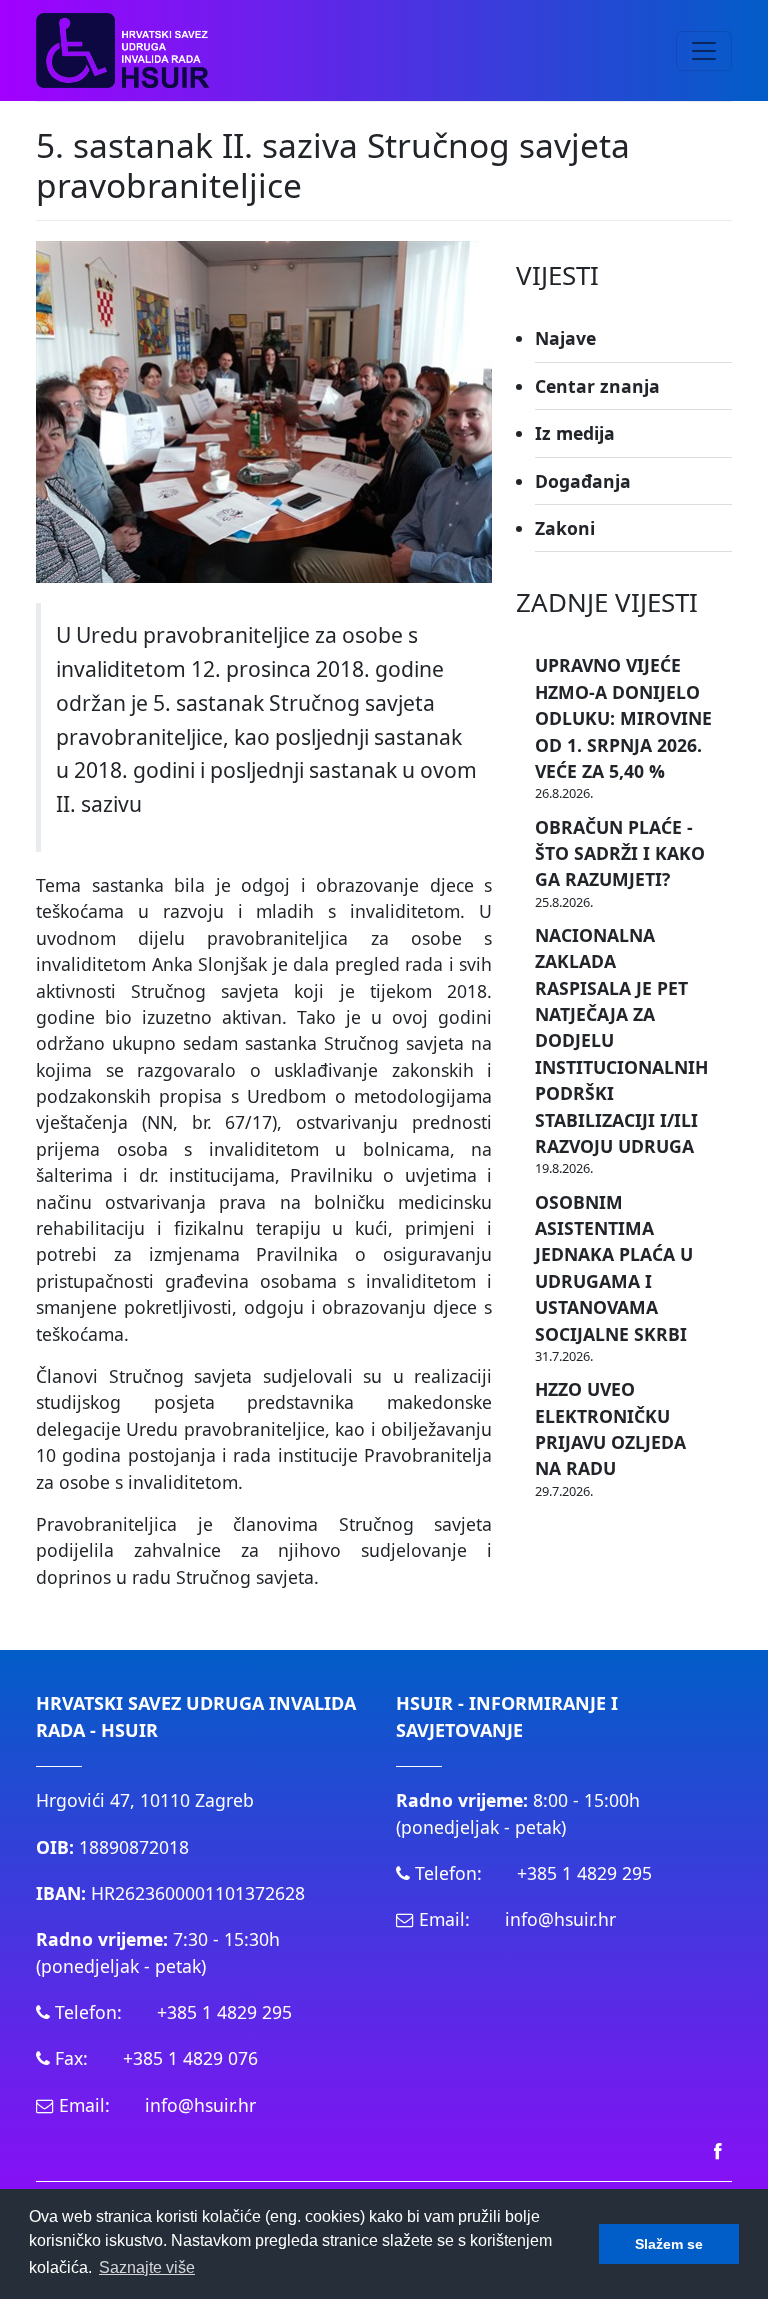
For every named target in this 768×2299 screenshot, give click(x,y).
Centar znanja (597, 386)
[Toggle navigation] (704, 51)
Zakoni (565, 528)
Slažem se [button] (669, 2244)
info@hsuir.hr (200, 2105)
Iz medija (575, 433)
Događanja (583, 481)
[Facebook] (718, 2150)
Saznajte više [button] (147, 2267)
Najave (565, 338)
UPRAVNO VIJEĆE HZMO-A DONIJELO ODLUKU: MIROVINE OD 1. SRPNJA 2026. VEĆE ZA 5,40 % (623, 718)
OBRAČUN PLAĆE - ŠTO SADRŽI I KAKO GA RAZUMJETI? (620, 853)
